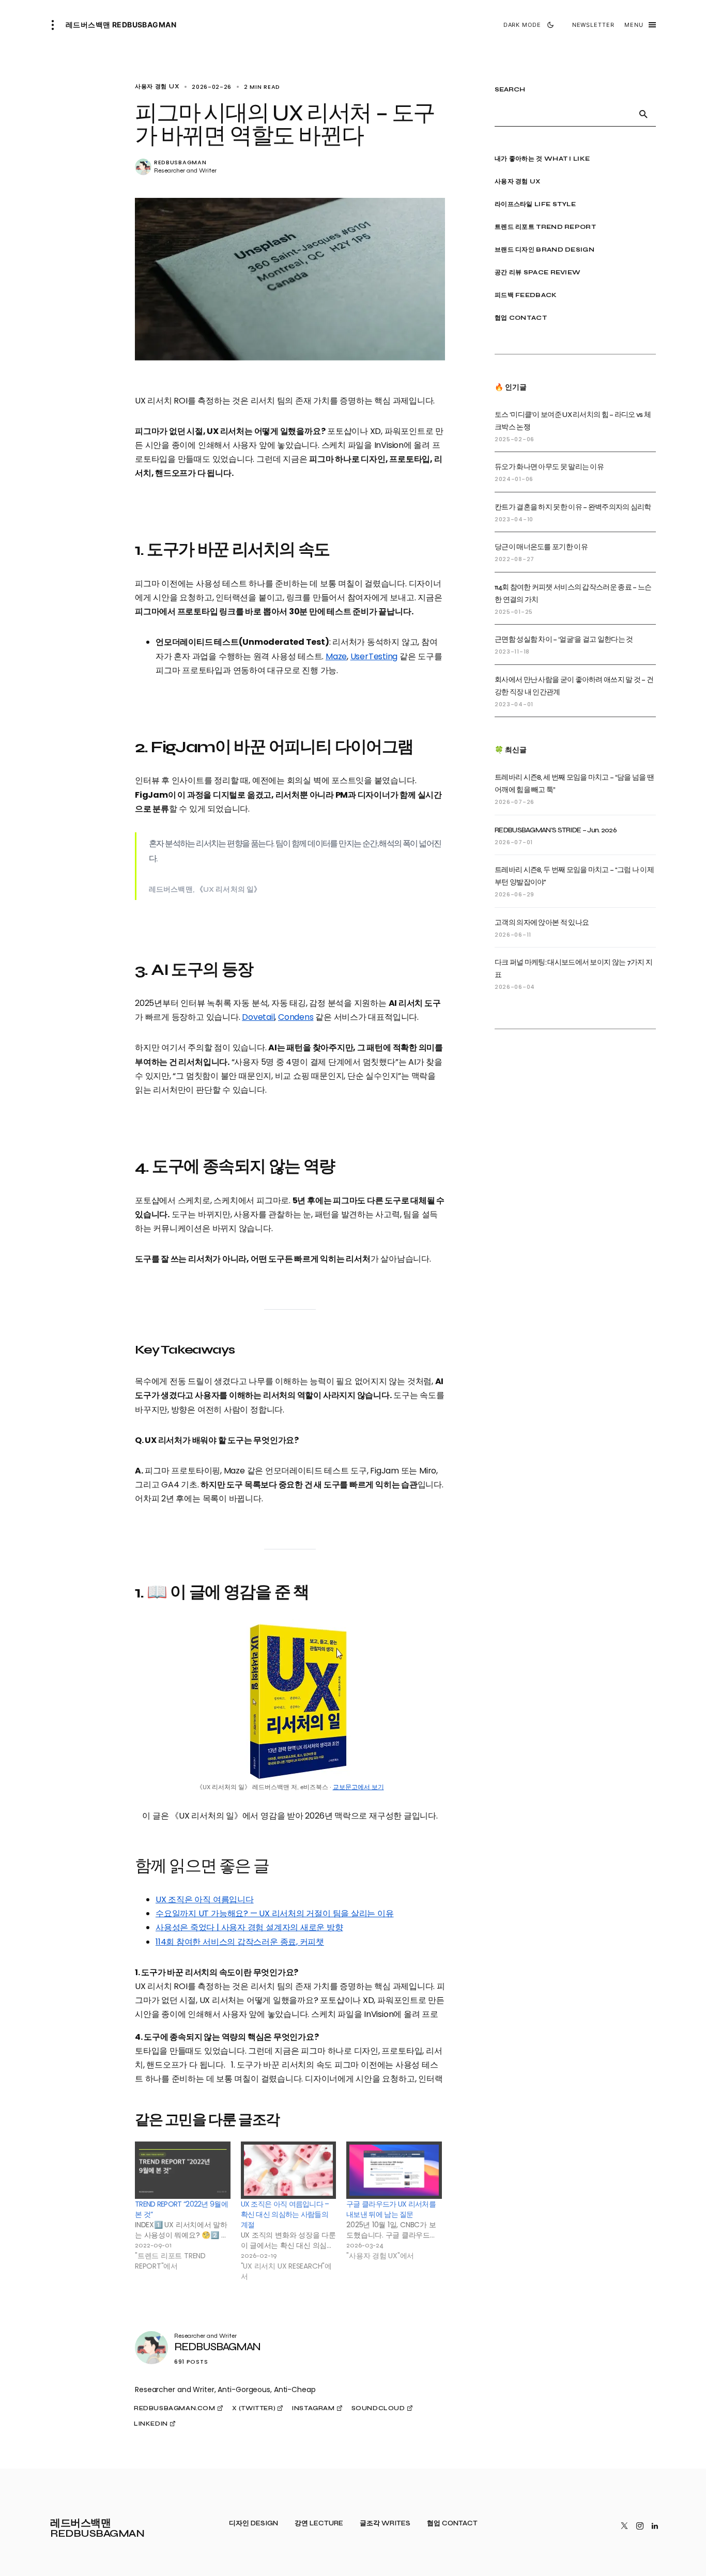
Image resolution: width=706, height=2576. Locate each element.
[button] (56, 25)
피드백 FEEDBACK (526, 295)
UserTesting (374, 656)
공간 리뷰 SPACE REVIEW (538, 272)
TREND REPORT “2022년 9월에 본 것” (181, 2209)
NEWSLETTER (593, 25)
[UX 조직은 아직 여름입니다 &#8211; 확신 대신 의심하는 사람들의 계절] (289, 2170)
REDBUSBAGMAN (180, 162)
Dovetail (258, 1017)
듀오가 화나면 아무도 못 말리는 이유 (549, 467)
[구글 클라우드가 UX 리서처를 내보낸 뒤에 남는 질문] (394, 2170)
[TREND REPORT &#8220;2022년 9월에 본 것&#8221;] (183, 2170)
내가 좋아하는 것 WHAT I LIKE (542, 159)
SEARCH (510, 90)
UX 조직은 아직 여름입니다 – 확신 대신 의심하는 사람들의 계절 (285, 2214)
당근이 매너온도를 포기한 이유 (541, 547)
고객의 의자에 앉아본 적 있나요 (542, 922)
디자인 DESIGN (254, 2524)
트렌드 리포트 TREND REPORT (545, 227)
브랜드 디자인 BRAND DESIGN (544, 250)
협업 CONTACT (521, 318)
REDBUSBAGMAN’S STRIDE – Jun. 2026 (556, 830)
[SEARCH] (643, 114)
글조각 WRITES (385, 2524)
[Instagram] (640, 2526)
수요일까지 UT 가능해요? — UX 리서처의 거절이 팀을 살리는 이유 (275, 1913)
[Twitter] (624, 2526)
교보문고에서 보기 (358, 1787)
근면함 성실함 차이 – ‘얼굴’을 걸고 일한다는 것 (564, 639)
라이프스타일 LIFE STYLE (535, 204)
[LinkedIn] (655, 2526)
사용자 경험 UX (518, 181)
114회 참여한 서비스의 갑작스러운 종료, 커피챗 (240, 1942)
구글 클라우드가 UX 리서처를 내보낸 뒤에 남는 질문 (391, 2209)
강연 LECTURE (319, 2524)
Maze (336, 656)
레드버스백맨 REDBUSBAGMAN (121, 25)
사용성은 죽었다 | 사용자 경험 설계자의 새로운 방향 (249, 1927)
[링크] (143, 167)
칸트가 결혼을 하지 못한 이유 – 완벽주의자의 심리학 (573, 507)
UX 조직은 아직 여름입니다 (205, 1899)
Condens (296, 1017)
